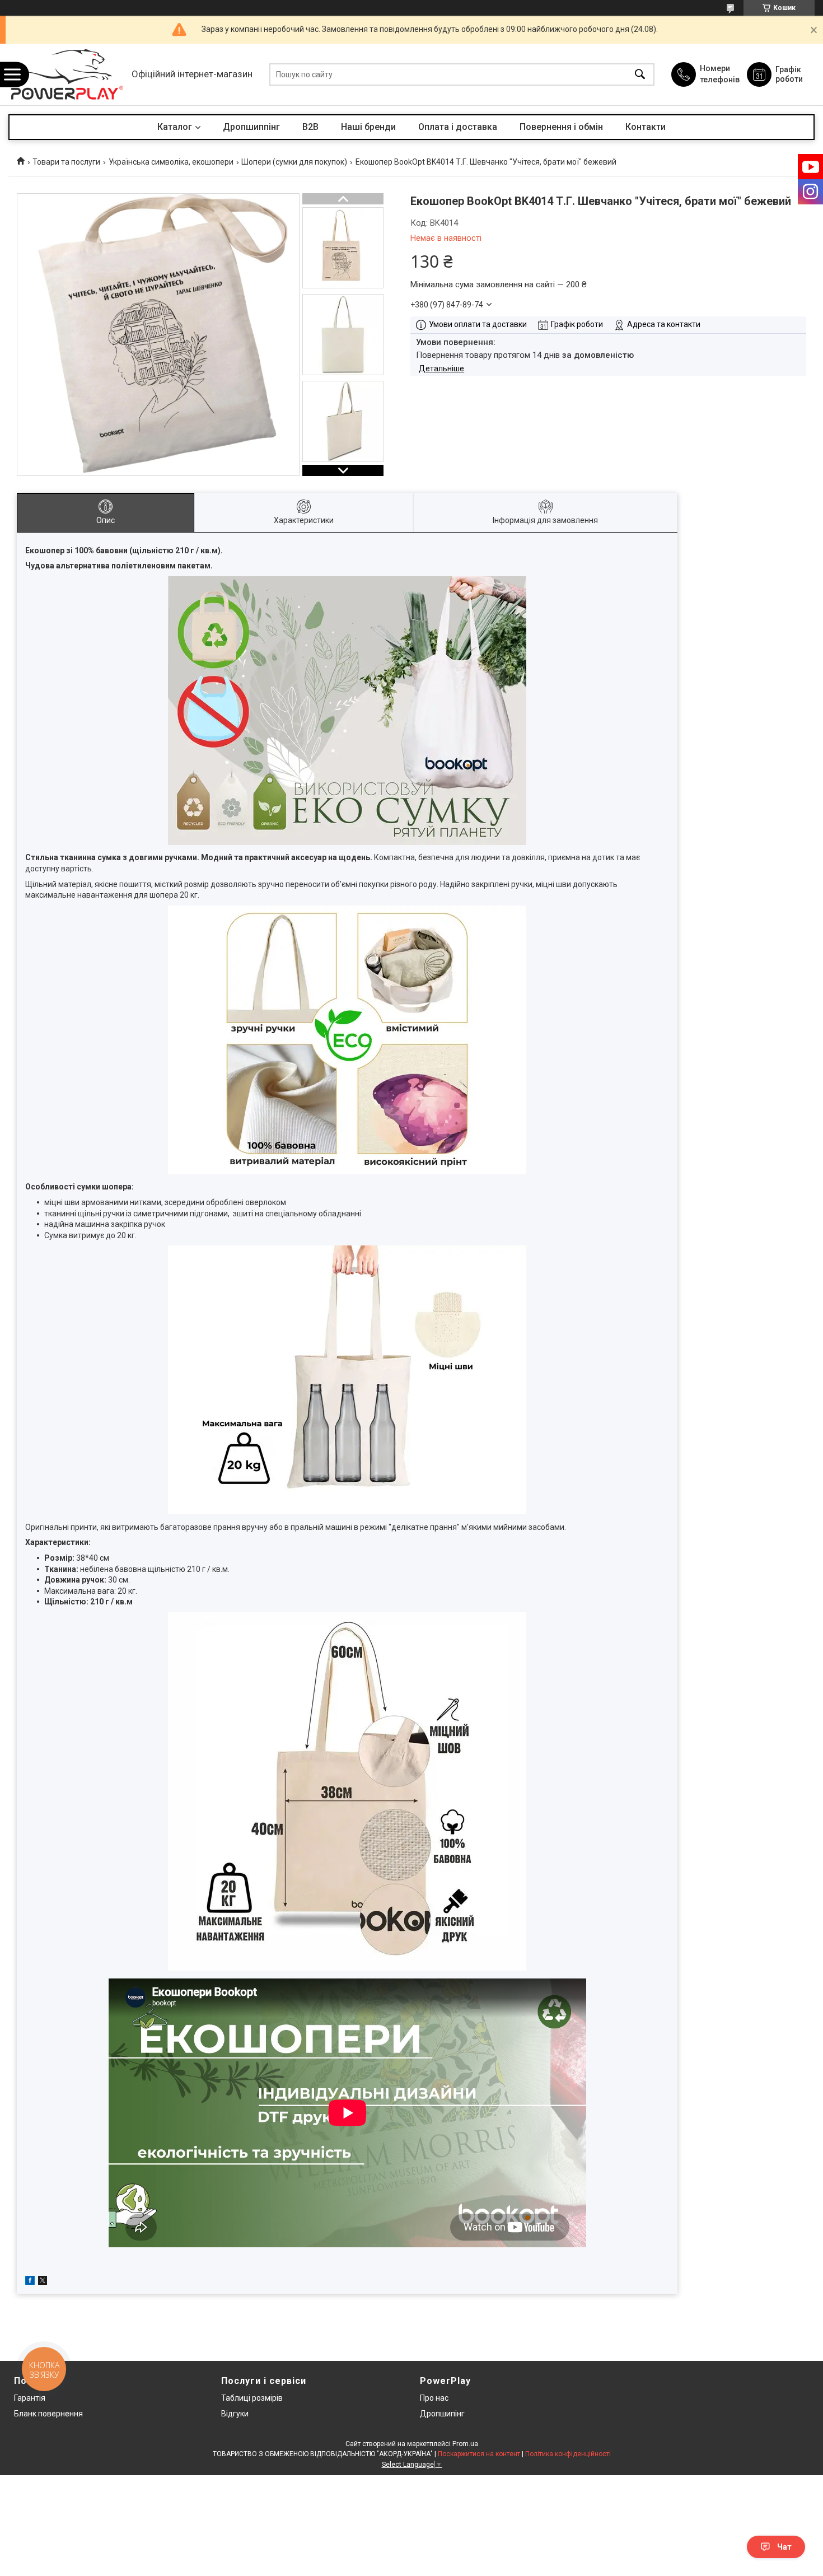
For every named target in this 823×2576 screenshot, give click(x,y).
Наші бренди (368, 127)
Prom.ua (465, 2444)
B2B (310, 127)
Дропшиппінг (251, 127)
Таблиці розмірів (252, 2398)
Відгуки (235, 2414)
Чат (784, 2547)
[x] (43, 2282)
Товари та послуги (66, 162)
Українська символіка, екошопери (171, 162)
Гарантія (30, 2398)
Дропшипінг (442, 2414)
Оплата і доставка (458, 127)
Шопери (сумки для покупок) (294, 162)
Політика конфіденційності (568, 2454)
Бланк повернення (48, 2414)
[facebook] (30, 2282)
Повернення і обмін (561, 127)
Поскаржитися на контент (479, 2454)
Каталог (175, 127)
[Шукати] (640, 75)
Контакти (646, 127)
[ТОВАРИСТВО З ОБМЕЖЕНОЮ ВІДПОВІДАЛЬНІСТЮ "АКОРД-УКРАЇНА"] (67, 74)
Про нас (434, 2398)
